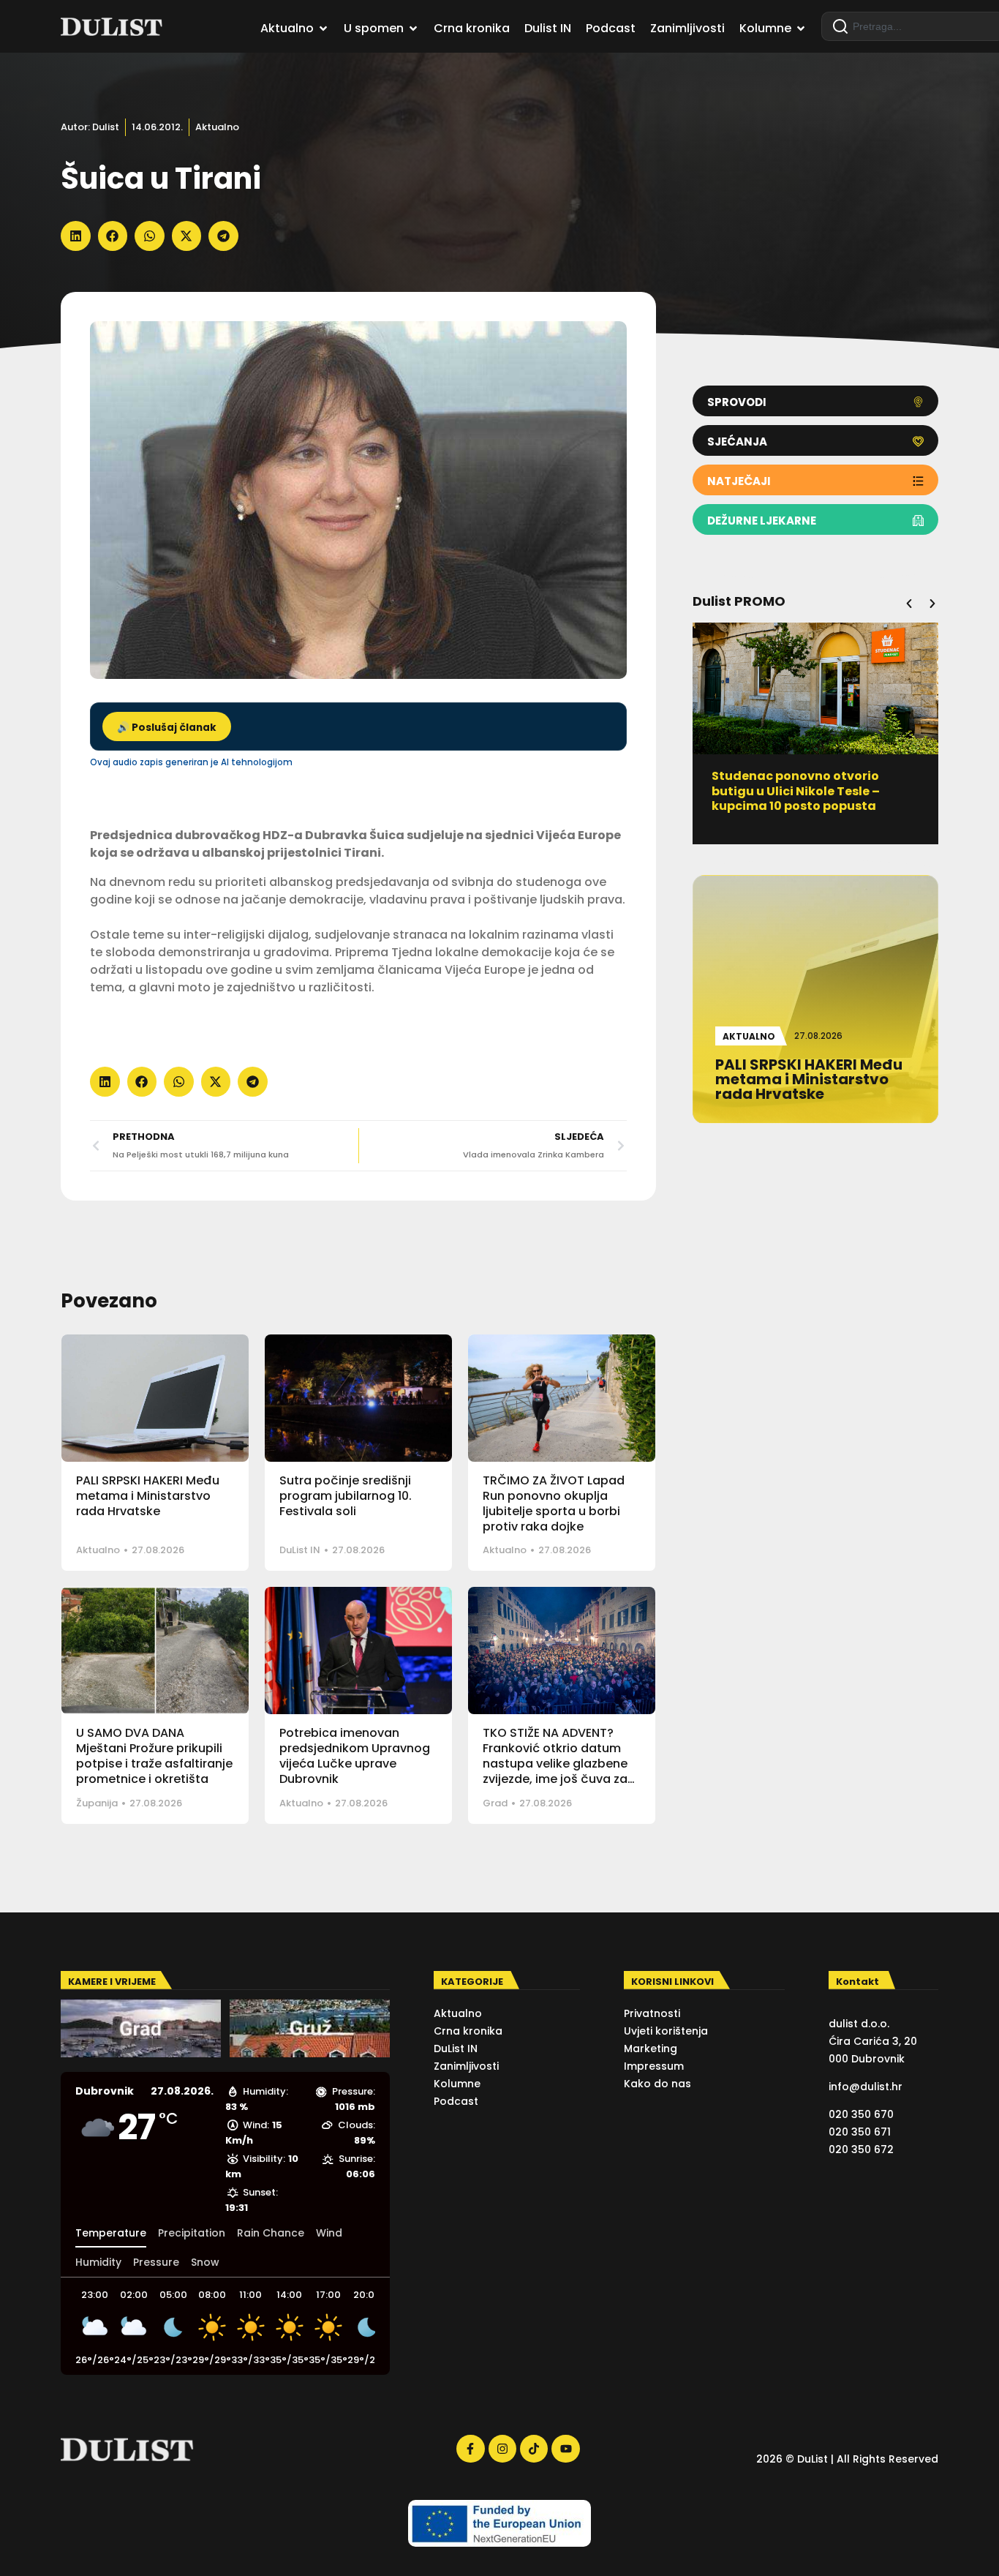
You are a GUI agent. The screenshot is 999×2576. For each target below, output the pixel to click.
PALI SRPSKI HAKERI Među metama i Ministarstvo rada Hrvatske (148, 1496)
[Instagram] (502, 2449)
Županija (97, 1803)
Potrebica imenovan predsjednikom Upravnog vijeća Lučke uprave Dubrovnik (355, 1755)
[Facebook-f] (470, 2449)
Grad (495, 1803)
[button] (76, 236)
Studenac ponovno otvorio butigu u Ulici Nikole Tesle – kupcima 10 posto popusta (796, 791)
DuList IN (300, 1550)
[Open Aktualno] (323, 29)
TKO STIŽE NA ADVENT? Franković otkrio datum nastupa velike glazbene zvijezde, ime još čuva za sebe (555, 1763)
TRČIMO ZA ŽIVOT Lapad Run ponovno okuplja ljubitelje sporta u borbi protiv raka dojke (554, 1503)
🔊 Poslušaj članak (167, 728)
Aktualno (217, 127)
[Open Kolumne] (801, 29)
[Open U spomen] (413, 29)
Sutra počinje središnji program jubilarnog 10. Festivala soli (346, 1496)
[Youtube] (565, 2449)
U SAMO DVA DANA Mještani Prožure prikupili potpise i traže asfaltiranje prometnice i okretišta (154, 1755)
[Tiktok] (534, 2449)
